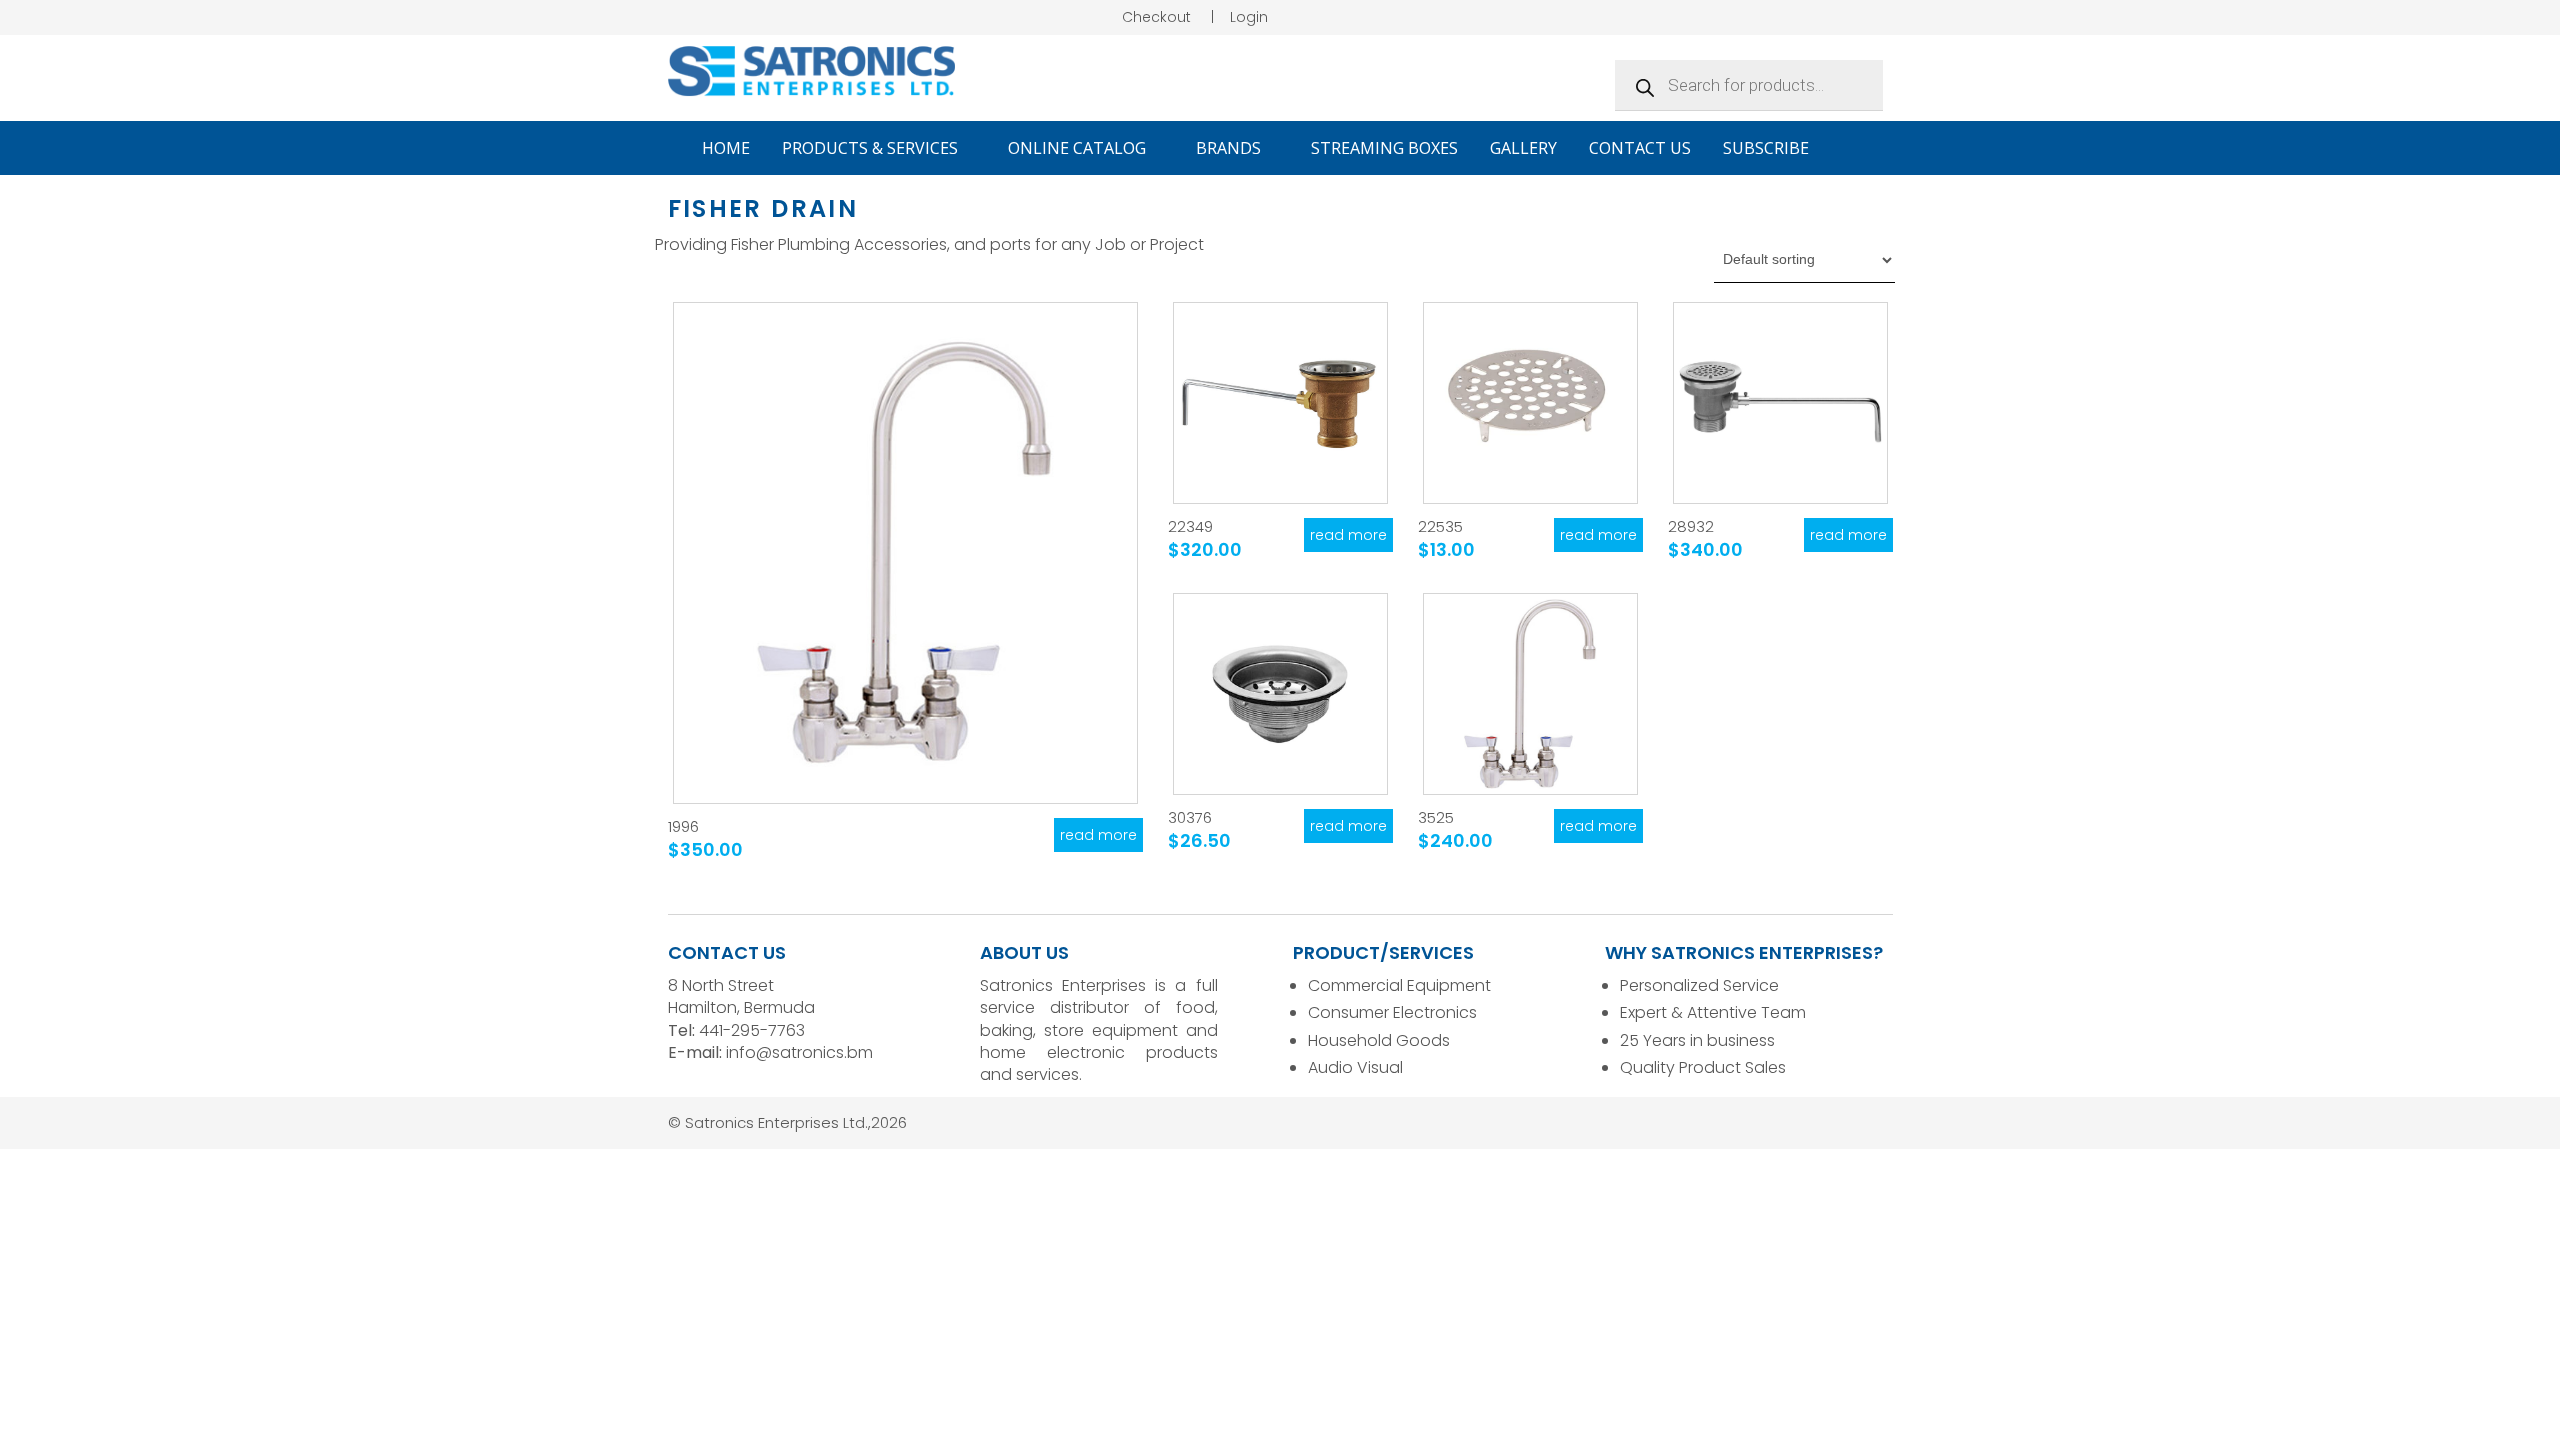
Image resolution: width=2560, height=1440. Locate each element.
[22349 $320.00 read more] (1280, 403)
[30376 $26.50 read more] (1280, 694)
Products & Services (872, 148)
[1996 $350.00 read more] (905, 553)
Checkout (1156, 17)
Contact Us (1640, 148)
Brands (1230, 148)
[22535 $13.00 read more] (1530, 403)
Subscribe (1766, 148)
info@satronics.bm (799, 1052)
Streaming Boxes (1384, 148)
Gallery (1523, 148)
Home (726, 148)
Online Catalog (1079, 148)
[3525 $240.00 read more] (1530, 694)
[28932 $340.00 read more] (1780, 403)
